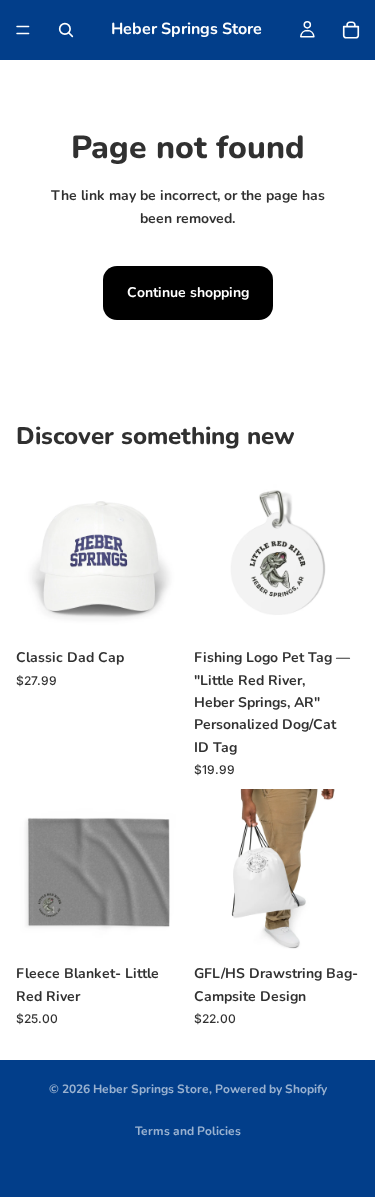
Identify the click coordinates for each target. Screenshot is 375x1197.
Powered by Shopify (271, 1089)
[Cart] (351, 30)
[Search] (66, 30)
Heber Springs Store (151, 1089)
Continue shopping (188, 292)
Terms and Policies (188, 1131)
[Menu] (23, 30)
